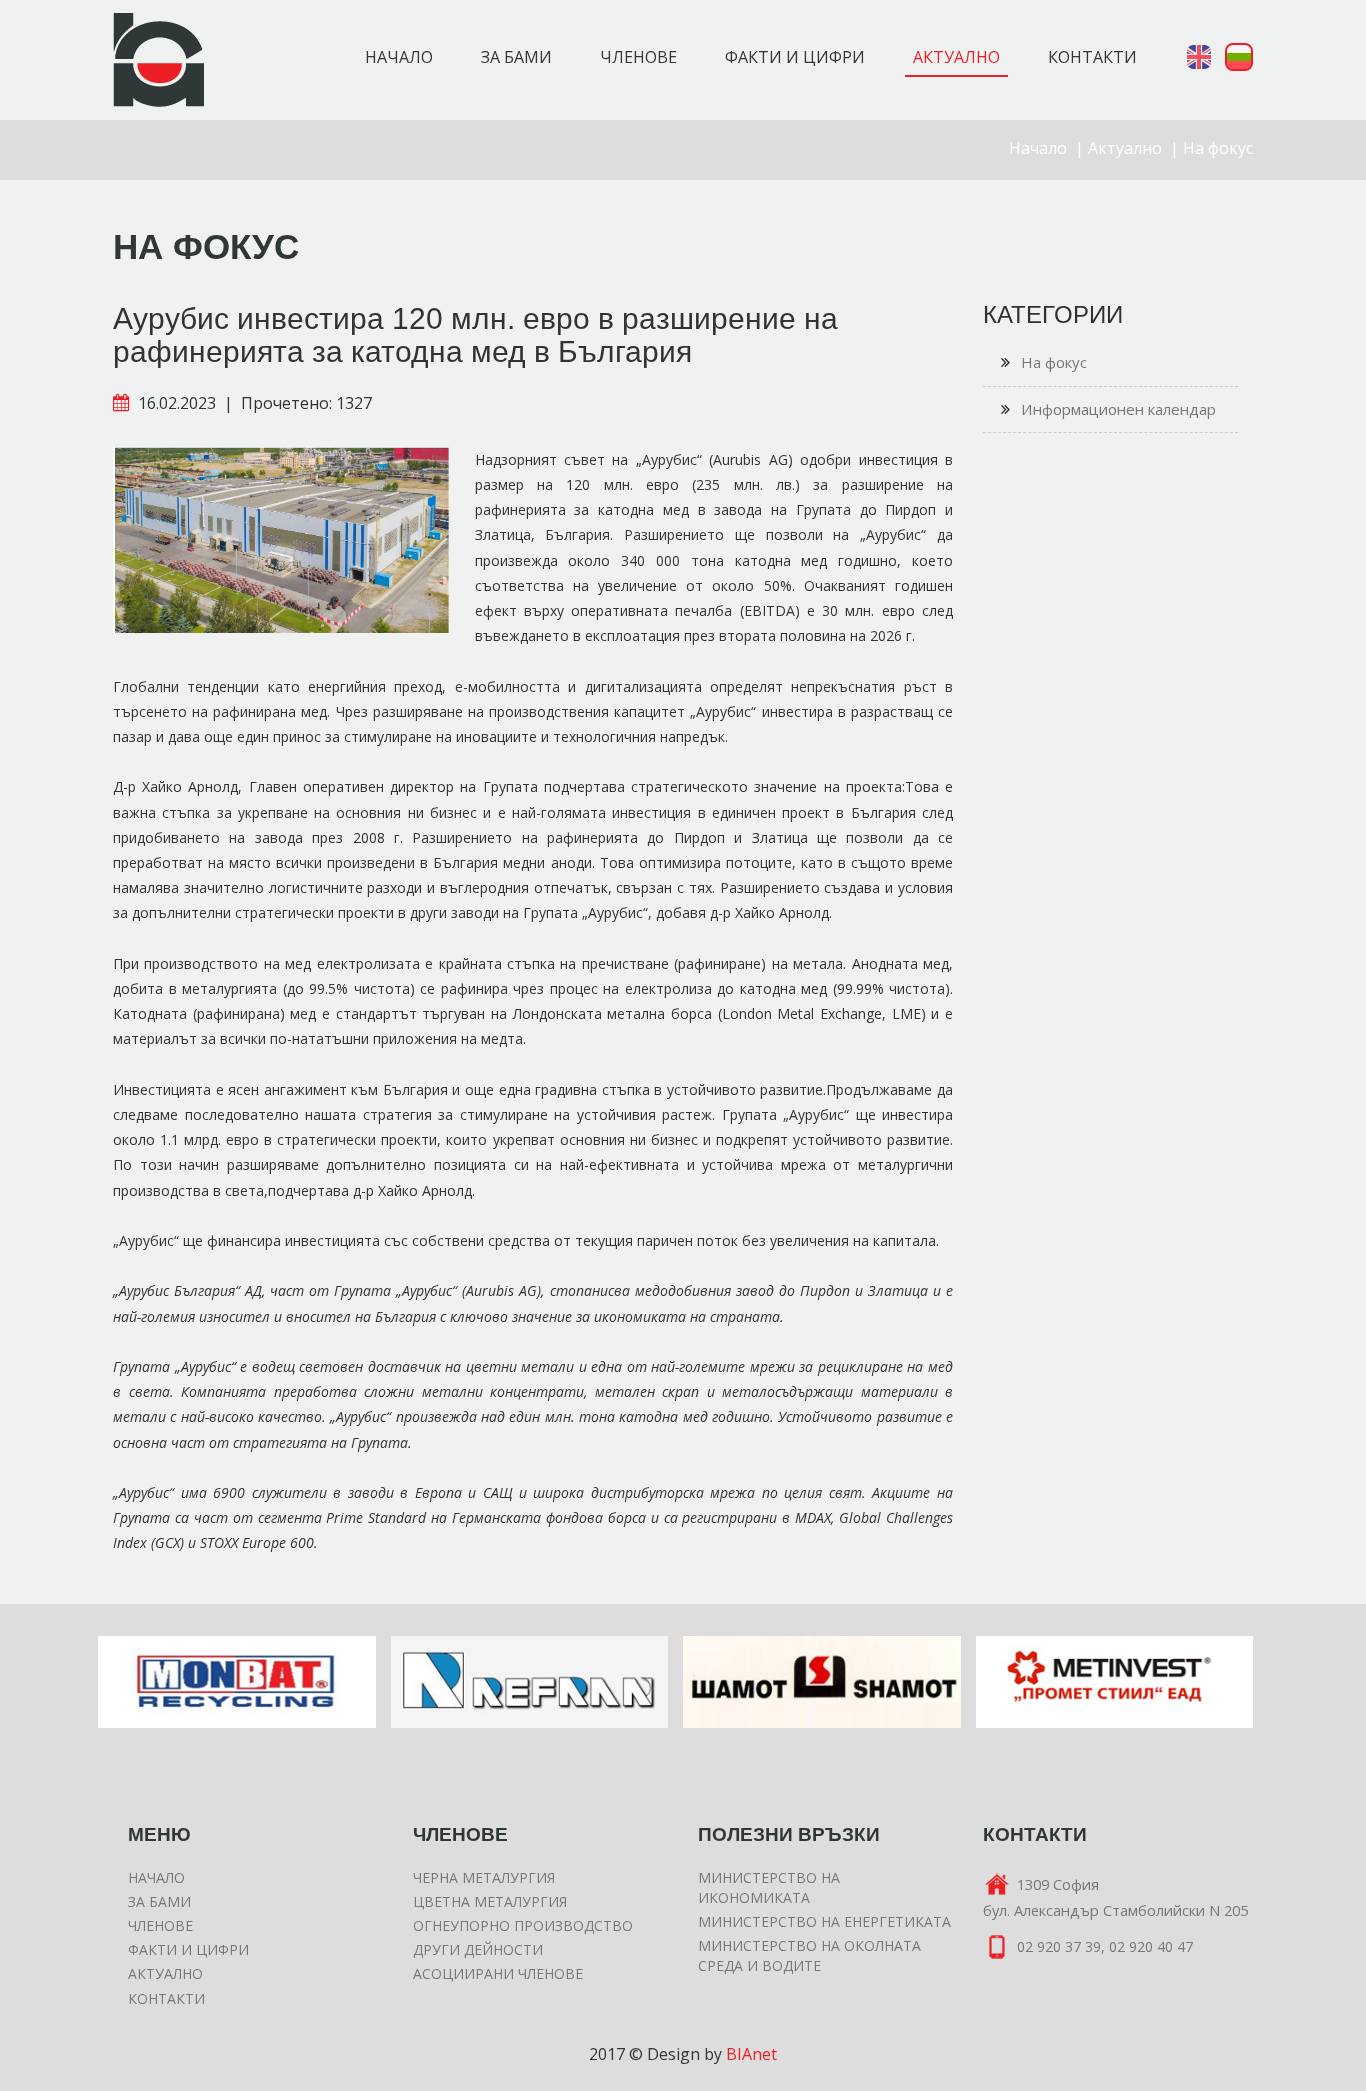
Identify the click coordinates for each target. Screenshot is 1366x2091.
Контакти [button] (1092, 57)
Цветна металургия (490, 1901)
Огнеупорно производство (523, 1925)
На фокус (1218, 148)
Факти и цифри (188, 1949)
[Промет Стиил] (823, 1682)
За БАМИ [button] (516, 57)
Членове (160, 1925)
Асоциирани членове (498, 1973)
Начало (399, 57)
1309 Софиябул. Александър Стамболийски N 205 (1115, 1897)
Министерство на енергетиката (824, 1921)
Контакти (166, 1998)
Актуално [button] (956, 57)
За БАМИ (159, 1901)
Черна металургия (484, 1877)
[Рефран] (238, 1682)
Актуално (1125, 148)
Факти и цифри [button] (795, 57)
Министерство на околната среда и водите (809, 1955)
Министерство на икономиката (769, 1887)
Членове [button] (638, 57)
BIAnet (751, 2054)
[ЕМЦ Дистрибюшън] (1115, 1682)
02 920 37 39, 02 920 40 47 (1105, 1946)
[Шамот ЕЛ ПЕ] (530, 1682)
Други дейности (478, 1949)
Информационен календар (1118, 409)
